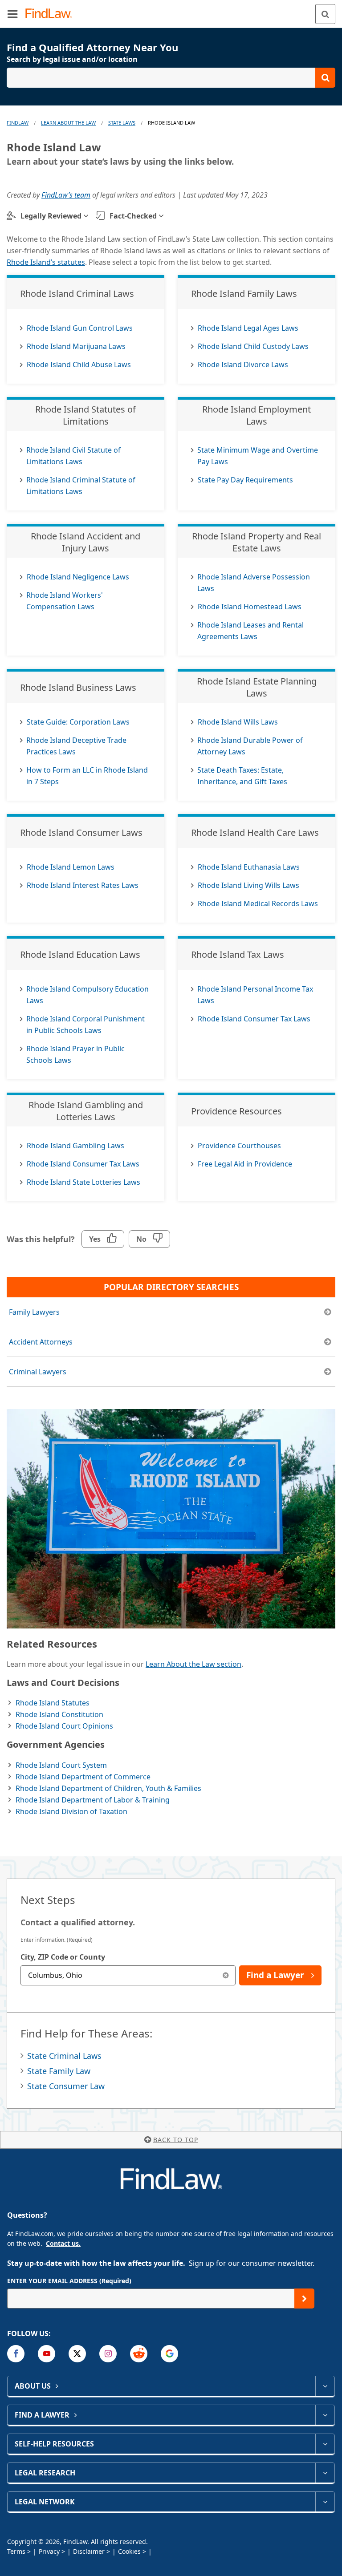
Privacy (49, 2551)
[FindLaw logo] (51, 14)
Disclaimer (89, 2551)
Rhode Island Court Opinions (64, 1726)
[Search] (325, 14)
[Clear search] (226, 1975)
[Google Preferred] (169, 2354)
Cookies (129, 2551)
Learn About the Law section (193, 1664)
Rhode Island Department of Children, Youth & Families (108, 1788)
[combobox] (128, 1975)
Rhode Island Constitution (59, 1714)
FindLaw (18, 123)
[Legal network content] (325, 2502)
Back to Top (176, 2140)
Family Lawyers (34, 1312)
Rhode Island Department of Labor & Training (93, 1800)
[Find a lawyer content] (325, 2415)
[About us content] (325, 2386)
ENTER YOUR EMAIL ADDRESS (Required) (69, 2281)
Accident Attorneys (41, 1342)
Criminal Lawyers (38, 1372)
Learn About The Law (68, 123)
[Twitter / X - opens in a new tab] (77, 2354)
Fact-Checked (133, 216)
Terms (16, 2551)
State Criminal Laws (64, 2056)
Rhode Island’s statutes (46, 262)
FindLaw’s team (66, 195)
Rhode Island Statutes (53, 1703)
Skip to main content (171, 10)
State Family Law (59, 2071)
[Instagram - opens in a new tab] (108, 2354)
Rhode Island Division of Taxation (71, 1811)
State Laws (122, 123)
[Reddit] (139, 2354)
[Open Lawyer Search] (171, 78)
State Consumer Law (66, 2086)
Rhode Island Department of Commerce (83, 1777)
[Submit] (304, 2299)
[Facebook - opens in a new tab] (16, 2354)
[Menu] (12, 14)
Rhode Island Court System (61, 1765)
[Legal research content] (325, 2473)
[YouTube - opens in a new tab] (47, 2354)
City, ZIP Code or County (63, 1957)
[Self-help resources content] (325, 2444)
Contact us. (63, 2243)
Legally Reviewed (51, 216)
